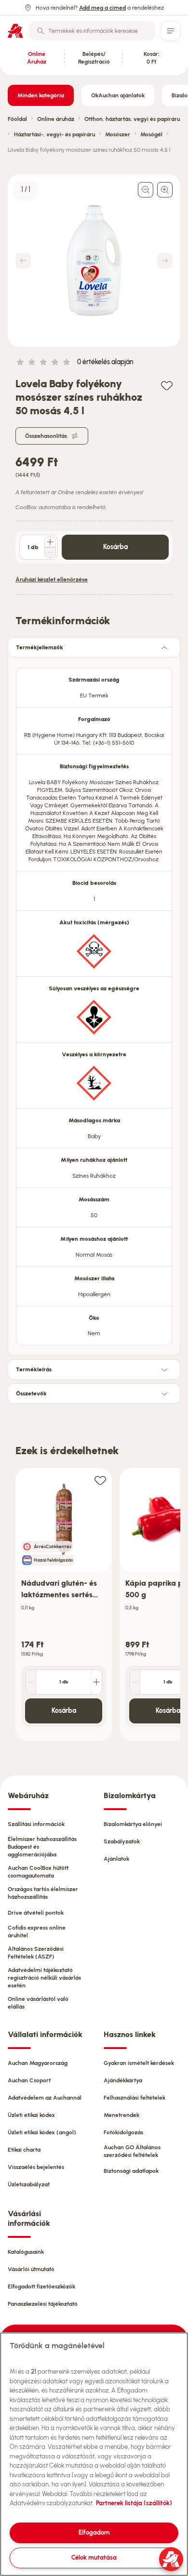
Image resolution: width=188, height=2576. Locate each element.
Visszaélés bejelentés (36, 2167)
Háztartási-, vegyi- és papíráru (54, 134)
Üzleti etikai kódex (31, 2115)
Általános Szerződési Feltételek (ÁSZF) (36, 1953)
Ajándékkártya (123, 2080)
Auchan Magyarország (38, 2063)
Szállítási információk (36, 1824)
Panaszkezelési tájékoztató (43, 2304)
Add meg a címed (102, 8)
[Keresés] (40, 31)
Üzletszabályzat (29, 2184)
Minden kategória (41, 95)
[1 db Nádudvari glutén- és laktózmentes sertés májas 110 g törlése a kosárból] (31, 1682)
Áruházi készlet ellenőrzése (52, 579)
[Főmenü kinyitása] (171, 31)
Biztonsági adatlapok (131, 2171)
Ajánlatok (116, 1859)
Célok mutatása (94, 2557)
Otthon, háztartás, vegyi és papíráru (132, 119)
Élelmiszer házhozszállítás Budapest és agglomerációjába (42, 1847)
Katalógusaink (26, 2252)
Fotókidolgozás (123, 2132)
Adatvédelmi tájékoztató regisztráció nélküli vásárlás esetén (44, 1978)
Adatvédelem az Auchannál (45, 2098)
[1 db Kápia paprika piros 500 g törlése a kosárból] (135, 1682)
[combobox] (92, 31)
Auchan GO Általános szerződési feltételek (132, 2151)
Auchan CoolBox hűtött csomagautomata (38, 1872)
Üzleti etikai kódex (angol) (42, 2132)
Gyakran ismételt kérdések (139, 2063)
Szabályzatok (122, 1841)
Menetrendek (121, 2115)
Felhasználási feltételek (134, 2098)
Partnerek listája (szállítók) (134, 2503)
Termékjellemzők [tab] (40, 647)
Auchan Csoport (29, 2080)
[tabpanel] (94, 1004)
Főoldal (17, 119)
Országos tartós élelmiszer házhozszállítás (43, 1893)
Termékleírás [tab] (34, 1369)
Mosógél (151, 134)
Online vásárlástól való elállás (38, 2003)
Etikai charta (24, 2150)
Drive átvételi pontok (36, 1913)
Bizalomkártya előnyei (133, 1824)
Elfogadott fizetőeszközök (41, 2287)
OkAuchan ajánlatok (118, 95)
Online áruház (56, 119)
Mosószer (118, 134)
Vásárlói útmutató (31, 2269)
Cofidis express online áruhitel (37, 1932)
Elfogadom (94, 2532)
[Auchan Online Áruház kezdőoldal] (15, 31)
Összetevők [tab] (31, 1393)
